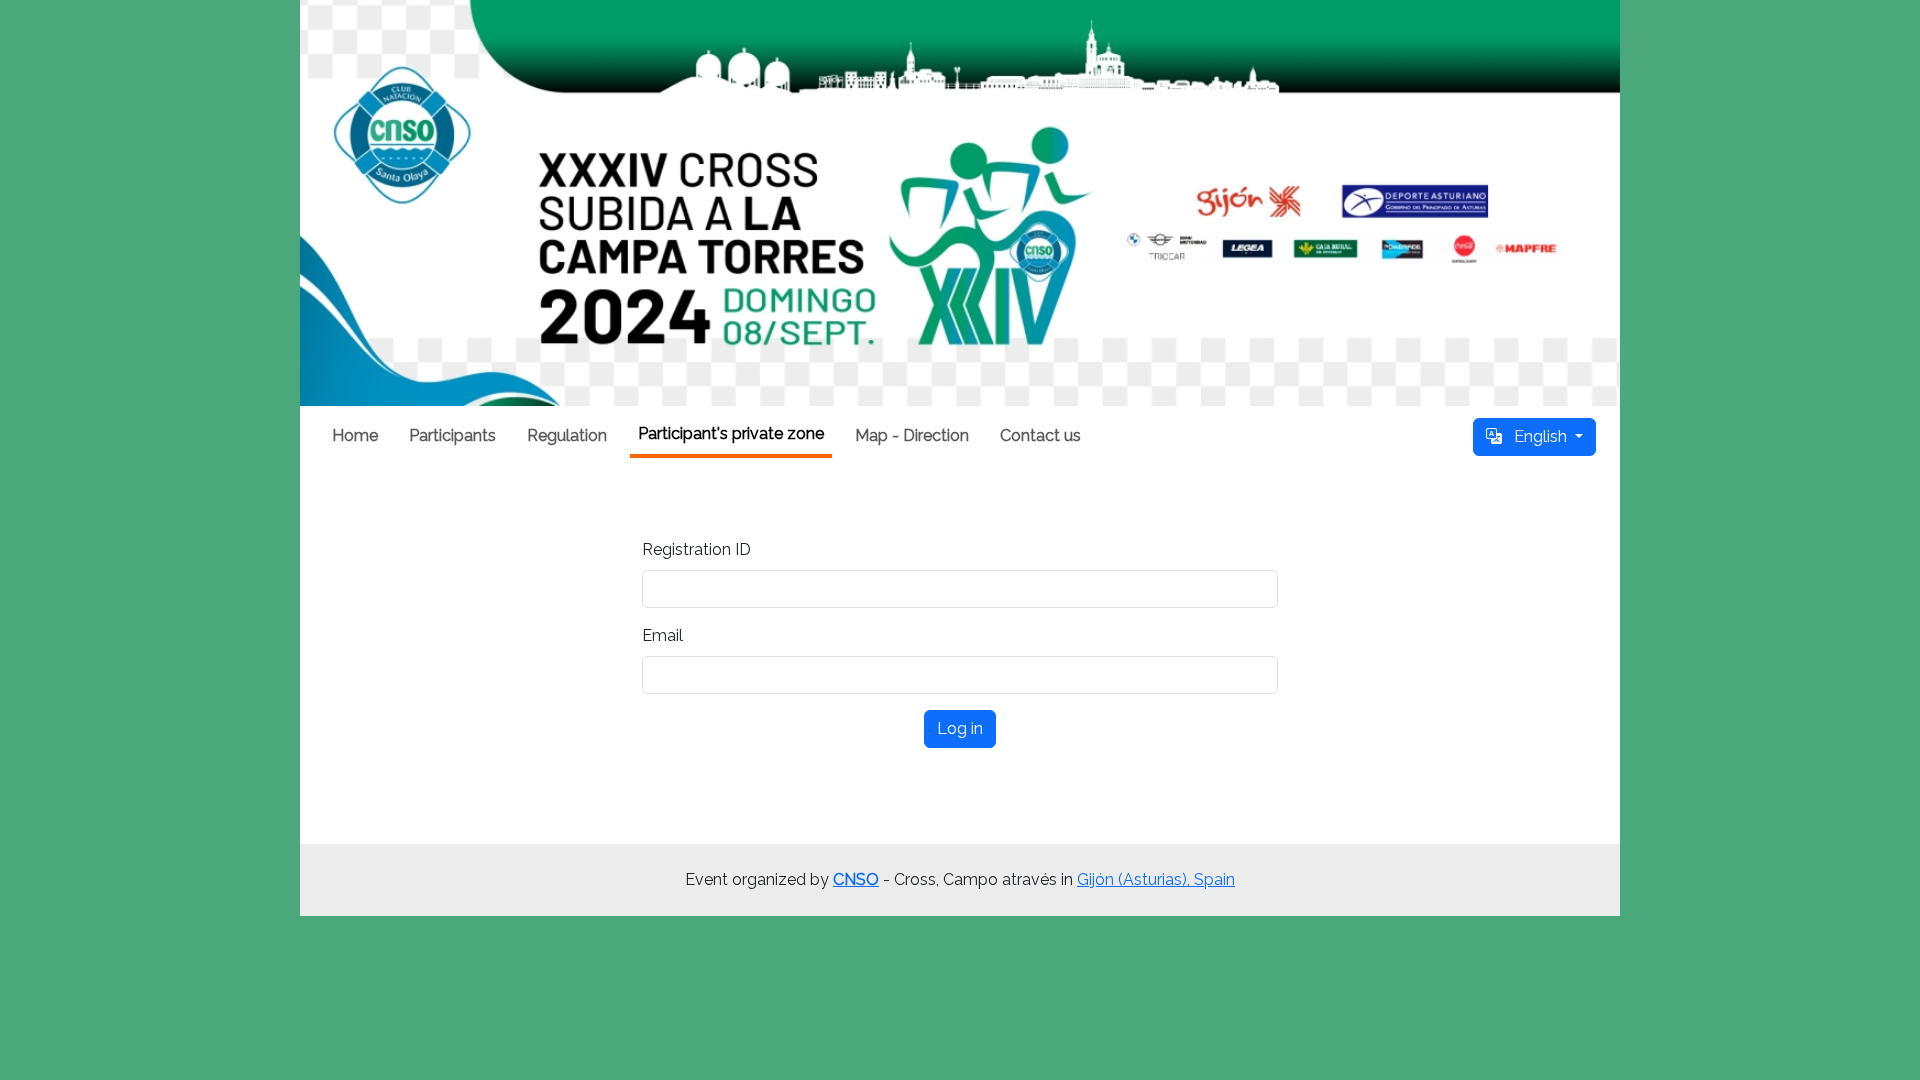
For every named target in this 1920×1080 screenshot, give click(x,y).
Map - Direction (912, 435)
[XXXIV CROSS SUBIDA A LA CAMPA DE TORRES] (960, 203)
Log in (960, 728)
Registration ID (696, 549)
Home (355, 435)
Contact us (1040, 435)
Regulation (567, 435)
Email (662, 635)
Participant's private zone (731, 433)
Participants (452, 435)
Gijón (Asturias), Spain (1156, 879)
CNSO (856, 879)
